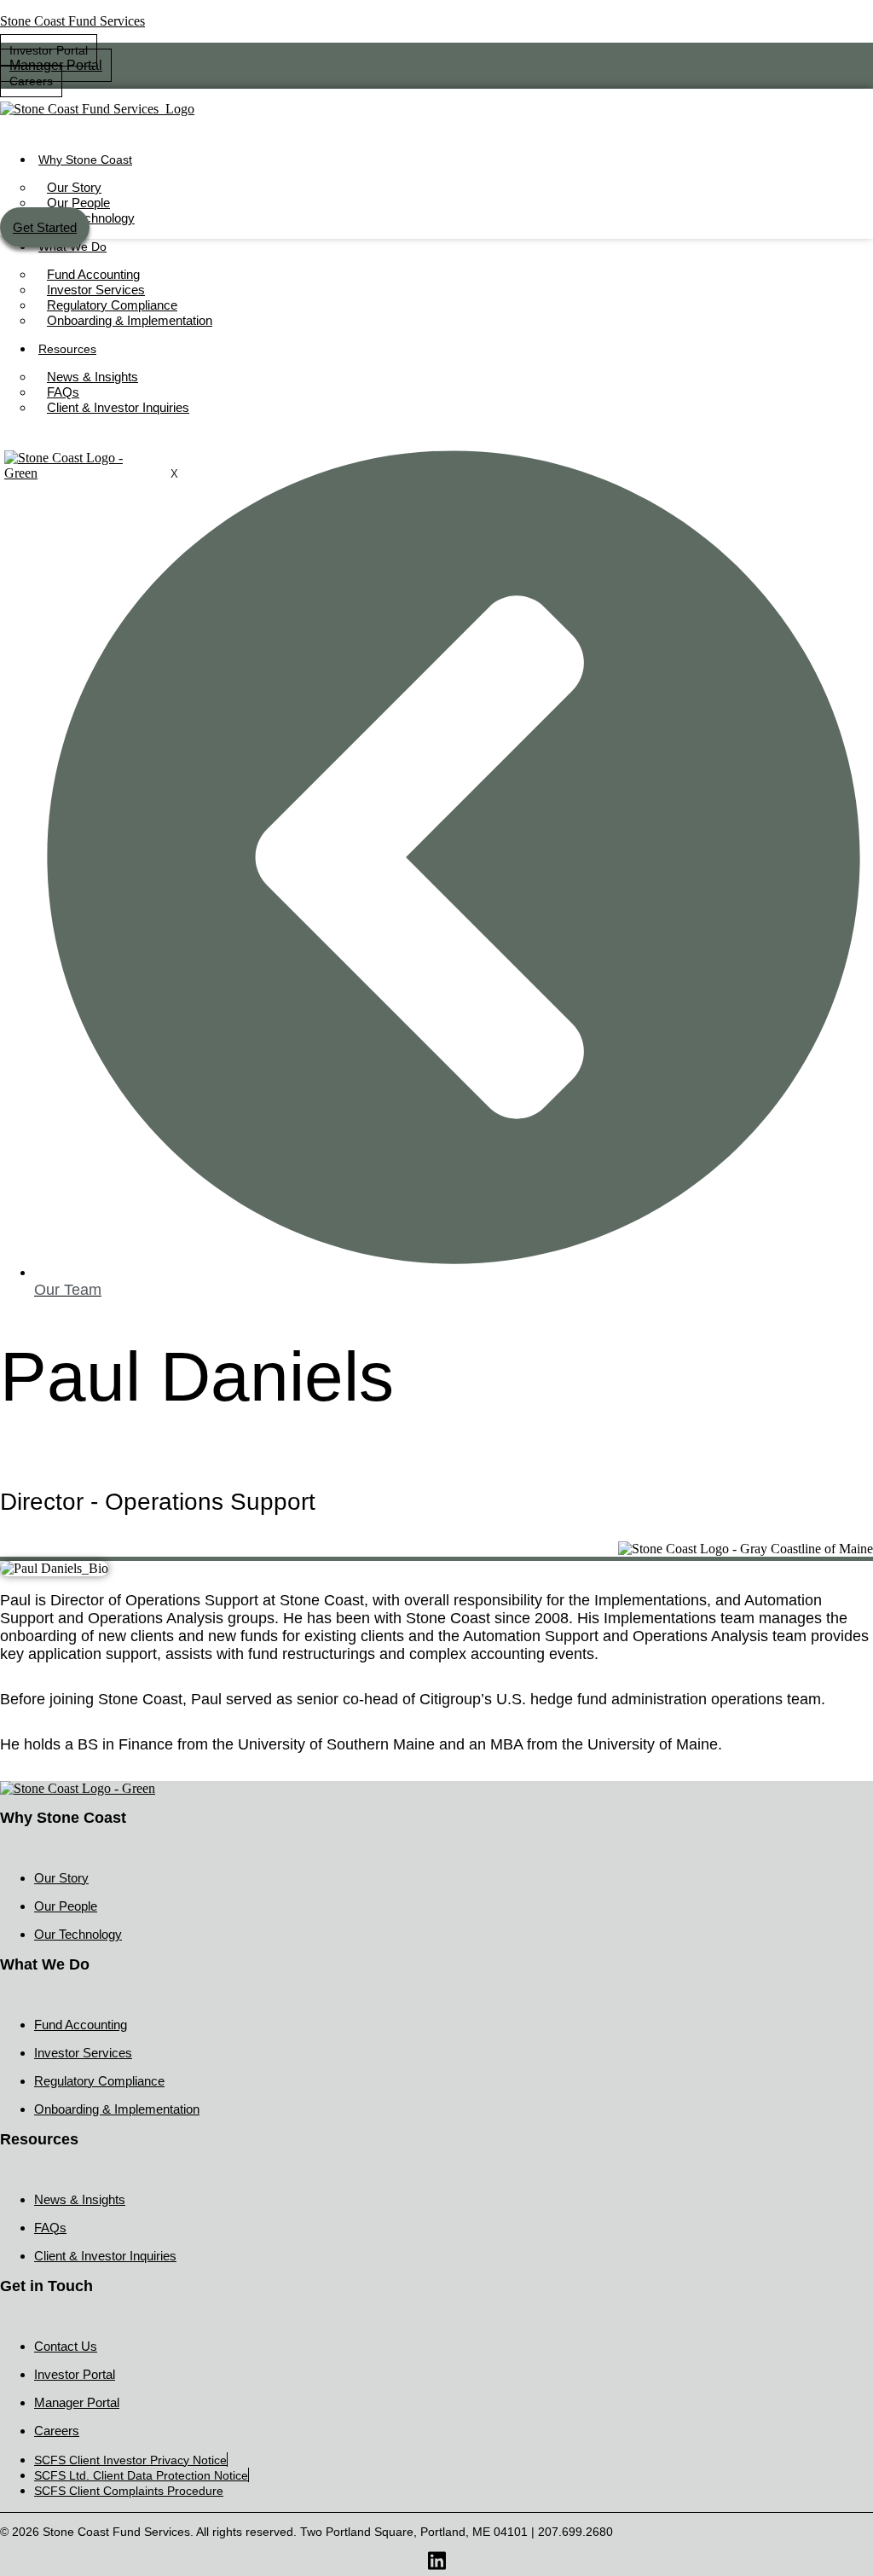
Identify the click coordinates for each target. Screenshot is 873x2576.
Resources (82, 557)
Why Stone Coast (85, 160)
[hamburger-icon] (854, 159)
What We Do (87, 441)
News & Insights (98, 587)
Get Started (83, 700)
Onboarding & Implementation (146, 527)
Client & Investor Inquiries (130, 624)
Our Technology (91, 218)
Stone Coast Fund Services (72, 21)
